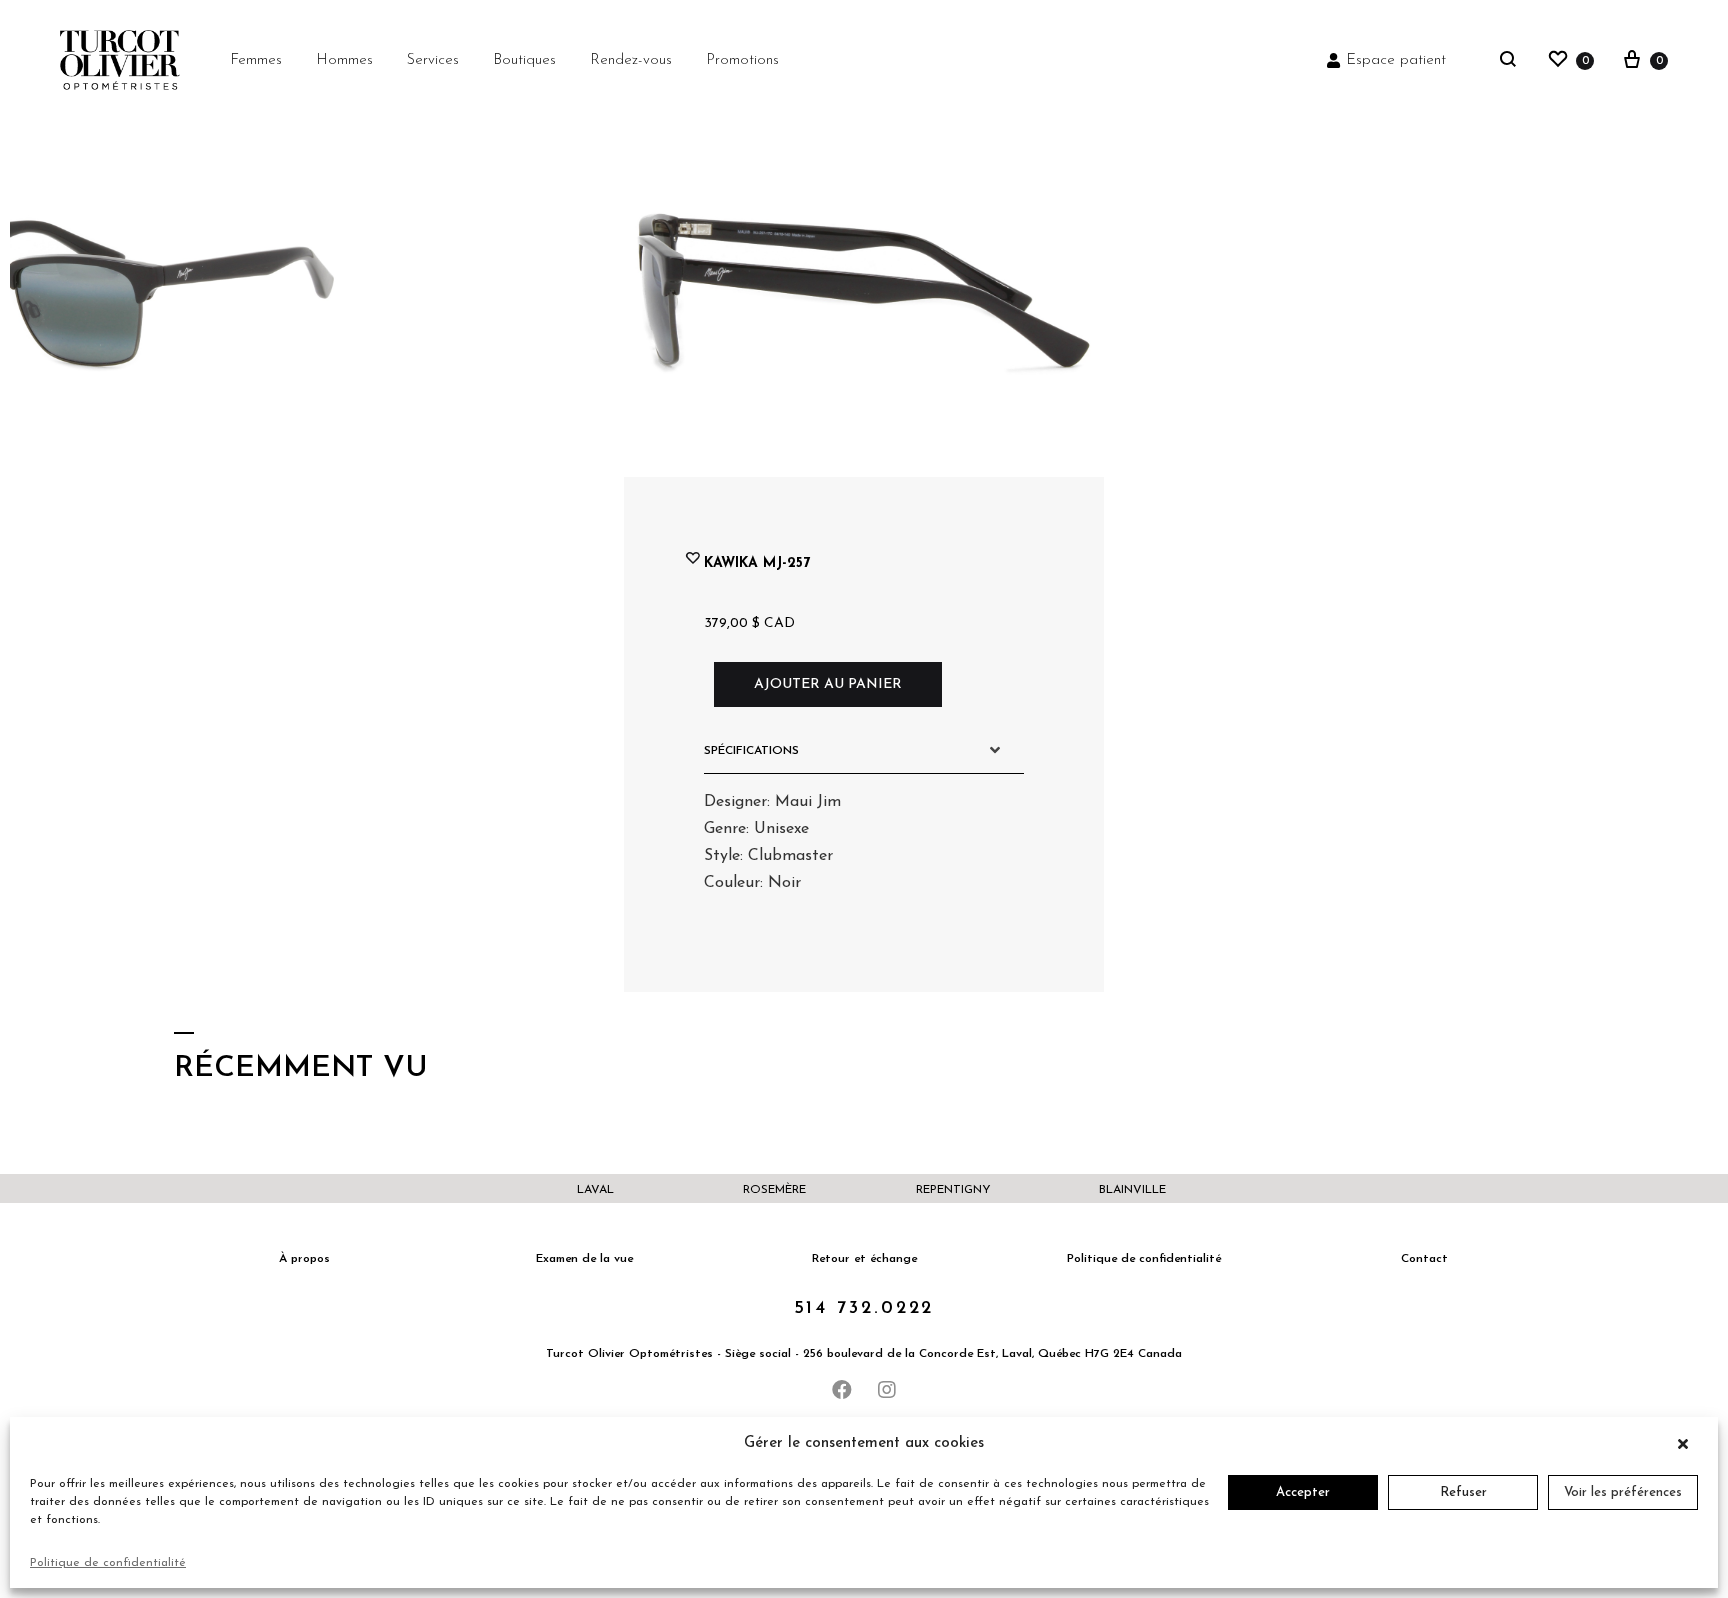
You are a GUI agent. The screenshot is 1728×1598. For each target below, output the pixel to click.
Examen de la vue (584, 1259)
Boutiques (524, 60)
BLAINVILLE (1132, 1190)
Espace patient (1396, 60)
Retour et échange (864, 1259)
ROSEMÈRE (774, 1190)
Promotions (742, 60)
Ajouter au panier (828, 684)
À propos (304, 1259)
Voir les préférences (1623, 1492)
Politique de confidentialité (108, 1563)
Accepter (1303, 1492)
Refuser (1463, 1492)
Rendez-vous (631, 60)
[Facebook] (842, 1390)
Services (433, 60)
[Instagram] (887, 1390)
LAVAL (595, 1190)
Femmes (256, 60)
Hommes (344, 60)
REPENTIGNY (953, 1190)
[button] (1688, 1444)
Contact (1424, 1259)
